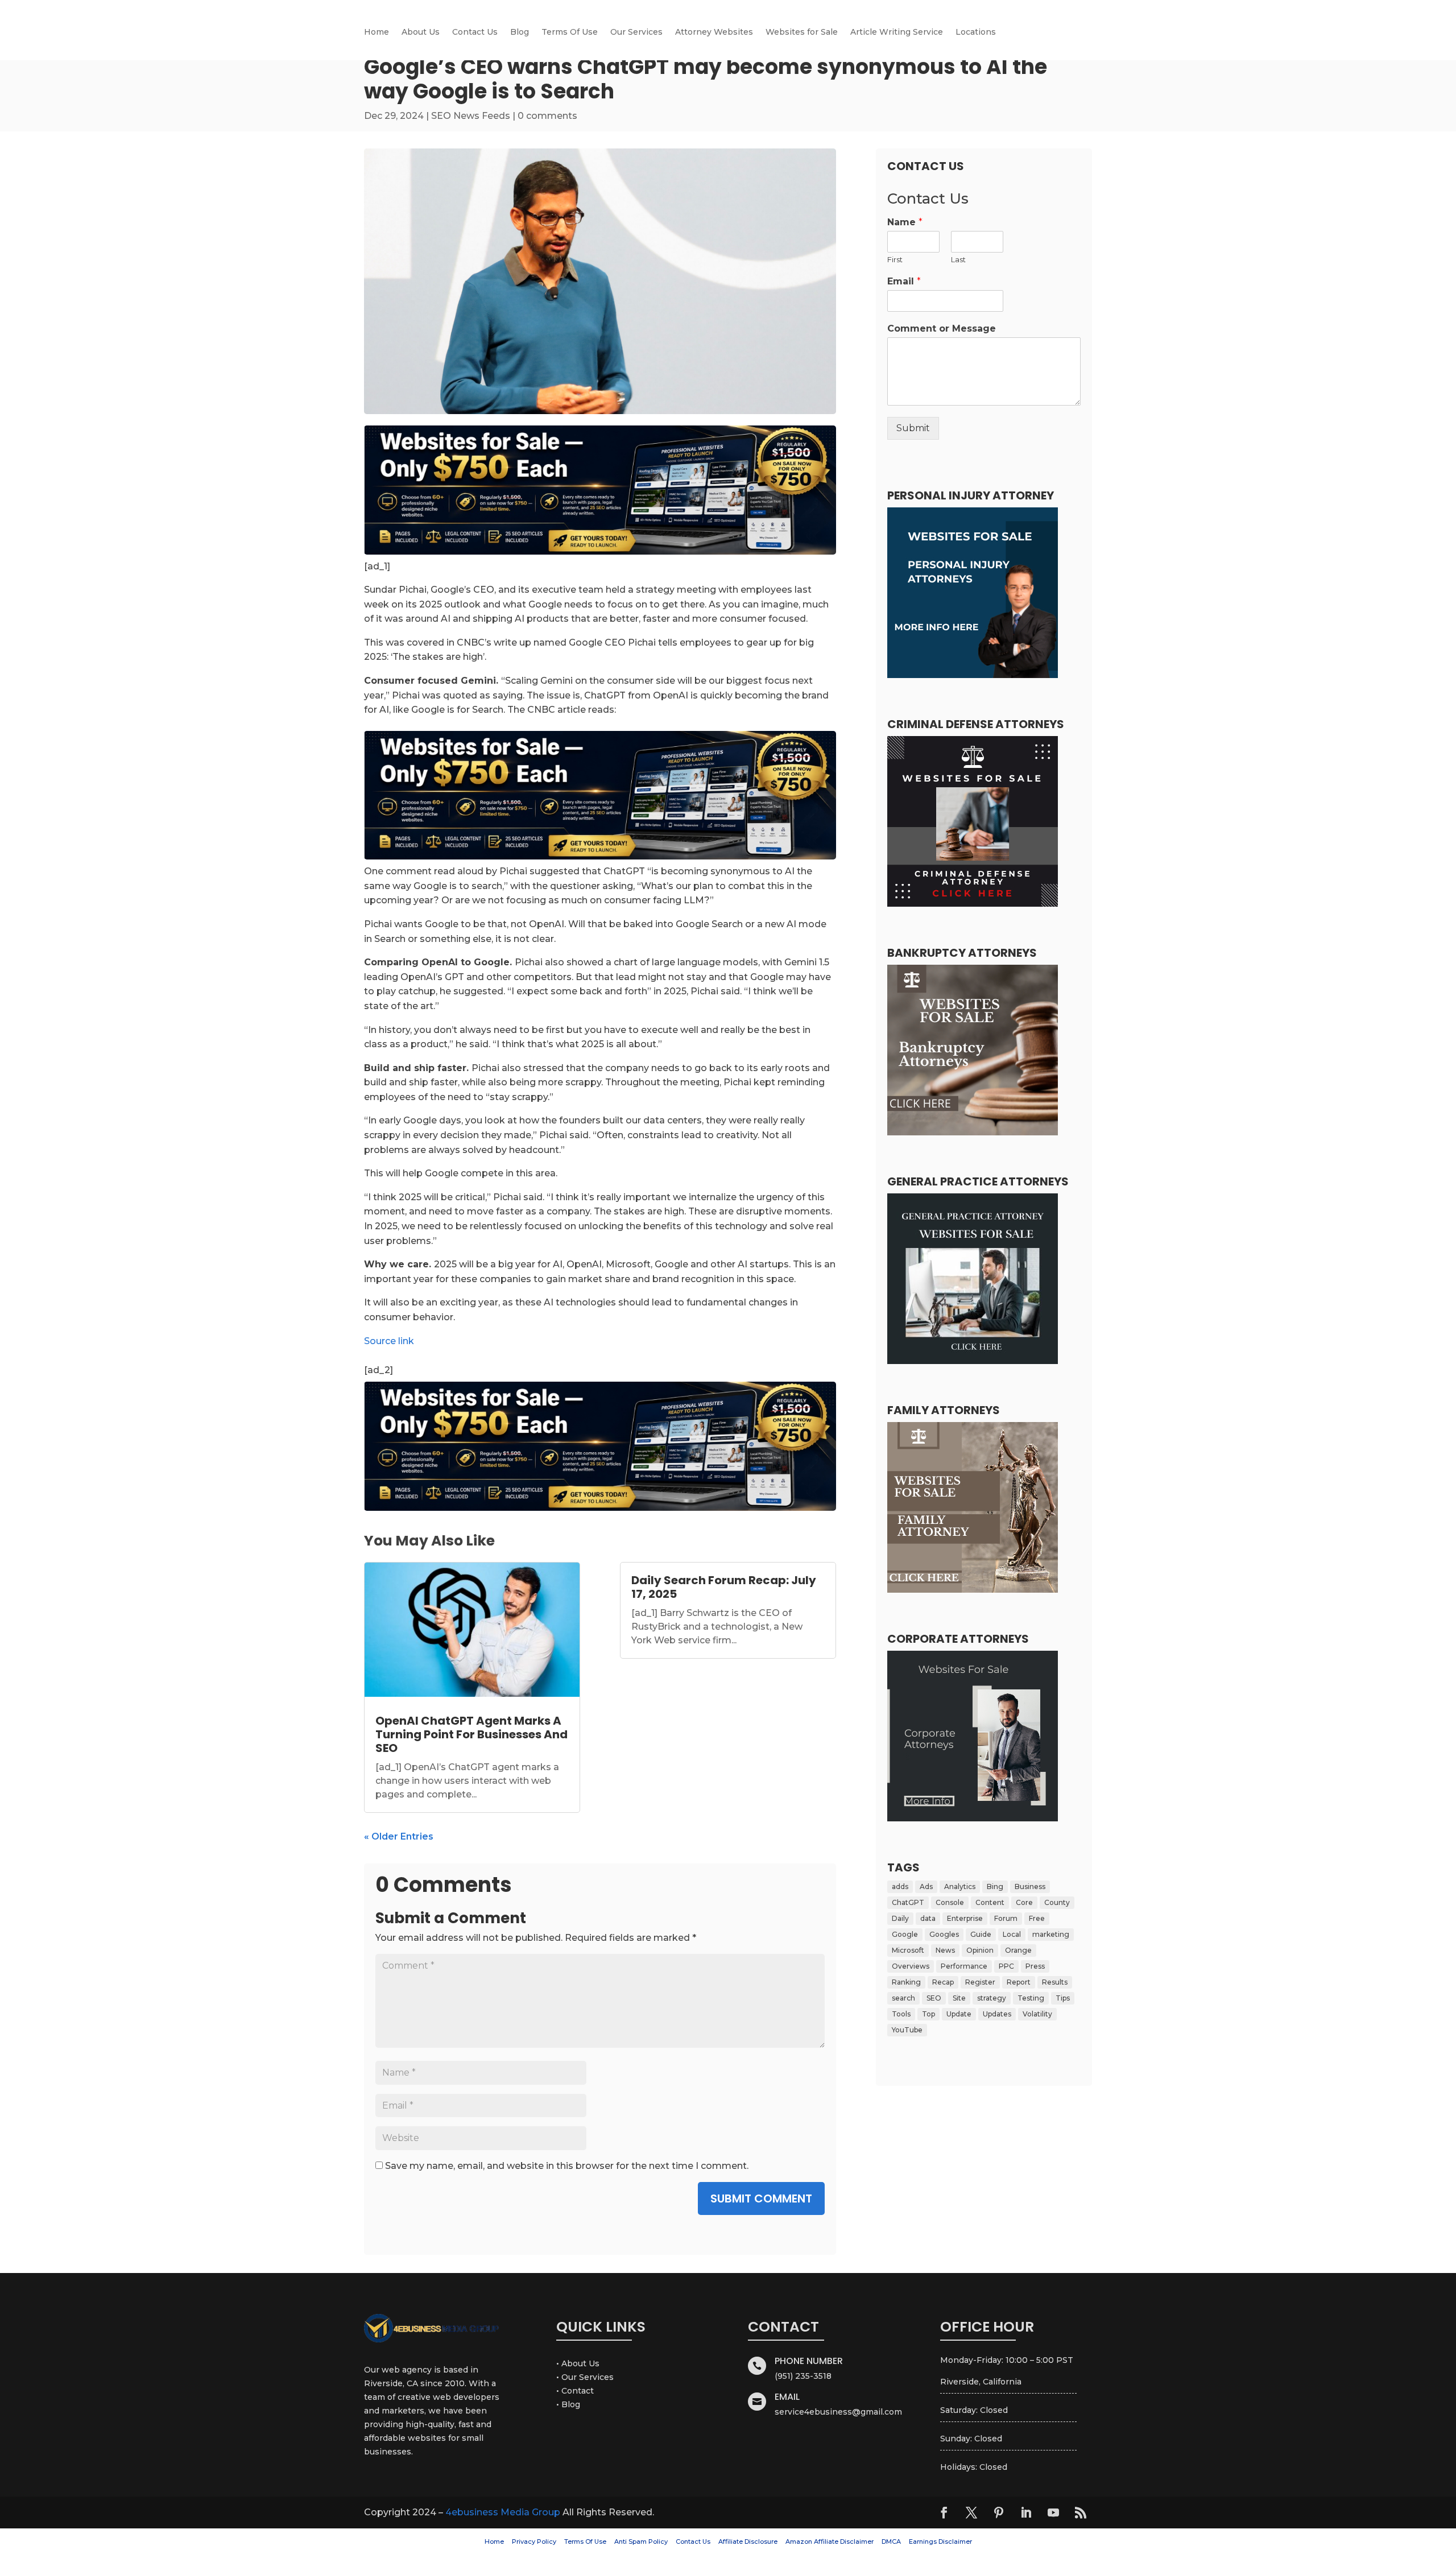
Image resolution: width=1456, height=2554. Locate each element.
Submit (913, 428)
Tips (1063, 1998)
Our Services (636, 32)
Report (1019, 1982)
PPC (1006, 1966)
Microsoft (908, 1950)
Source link (389, 1341)
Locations (976, 32)
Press (1035, 1966)
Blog (520, 32)
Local (1012, 1934)
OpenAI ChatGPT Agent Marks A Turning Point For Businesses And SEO (471, 1734)
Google (905, 1934)
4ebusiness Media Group (503, 2512)
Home (377, 32)
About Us (421, 32)
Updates (997, 2014)
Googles (944, 1934)
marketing (1051, 1934)
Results (1055, 1982)
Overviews (911, 1966)
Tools (901, 2014)
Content (990, 1902)
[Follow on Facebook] (944, 2512)
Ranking (906, 1982)
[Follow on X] (971, 2512)
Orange (1018, 1950)
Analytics (960, 1886)
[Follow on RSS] (1081, 2512)
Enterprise (965, 1918)
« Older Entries (399, 1836)
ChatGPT (908, 1902)
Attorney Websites (714, 32)
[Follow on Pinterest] (999, 2512)
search (903, 1998)
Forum (1006, 1918)
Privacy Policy (534, 2541)
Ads (926, 1886)
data (928, 1918)
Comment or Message (942, 328)
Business (1030, 1886)
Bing (995, 1886)
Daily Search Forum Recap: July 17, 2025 (724, 1587)
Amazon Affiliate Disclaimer (830, 2541)
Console (950, 1902)
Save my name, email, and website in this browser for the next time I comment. (567, 2166)
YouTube (907, 2030)
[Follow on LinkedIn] (1026, 2512)
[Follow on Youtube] (1053, 2512)
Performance (964, 1966)
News (945, 1950)
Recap (943, 1982)
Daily (900, 1918)
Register (980, 1982)
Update (959, 2014)
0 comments (547, 116)
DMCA (891, 2541)
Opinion (980, 1950)
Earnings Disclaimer (940, 2541)
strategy (992, 1998)
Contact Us (475, 32)
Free (1037, 1918)
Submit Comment (761, 2198)
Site (959, 1998)
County (1057, 1902)
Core (1024, 1902)
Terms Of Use (570, 32)
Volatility (1037, 2014)
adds (900, 1886)
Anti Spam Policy (641, 2541)
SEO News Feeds (471, 116)
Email (904, 281)
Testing (1031, 1998)
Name (905, 222)
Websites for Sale (802, 32)
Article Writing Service (897, 32)
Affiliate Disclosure (748, 2541)
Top (928, 2014)
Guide (981, 1934)
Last (958, 259)
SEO (934, 1998)
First (895, 259)
